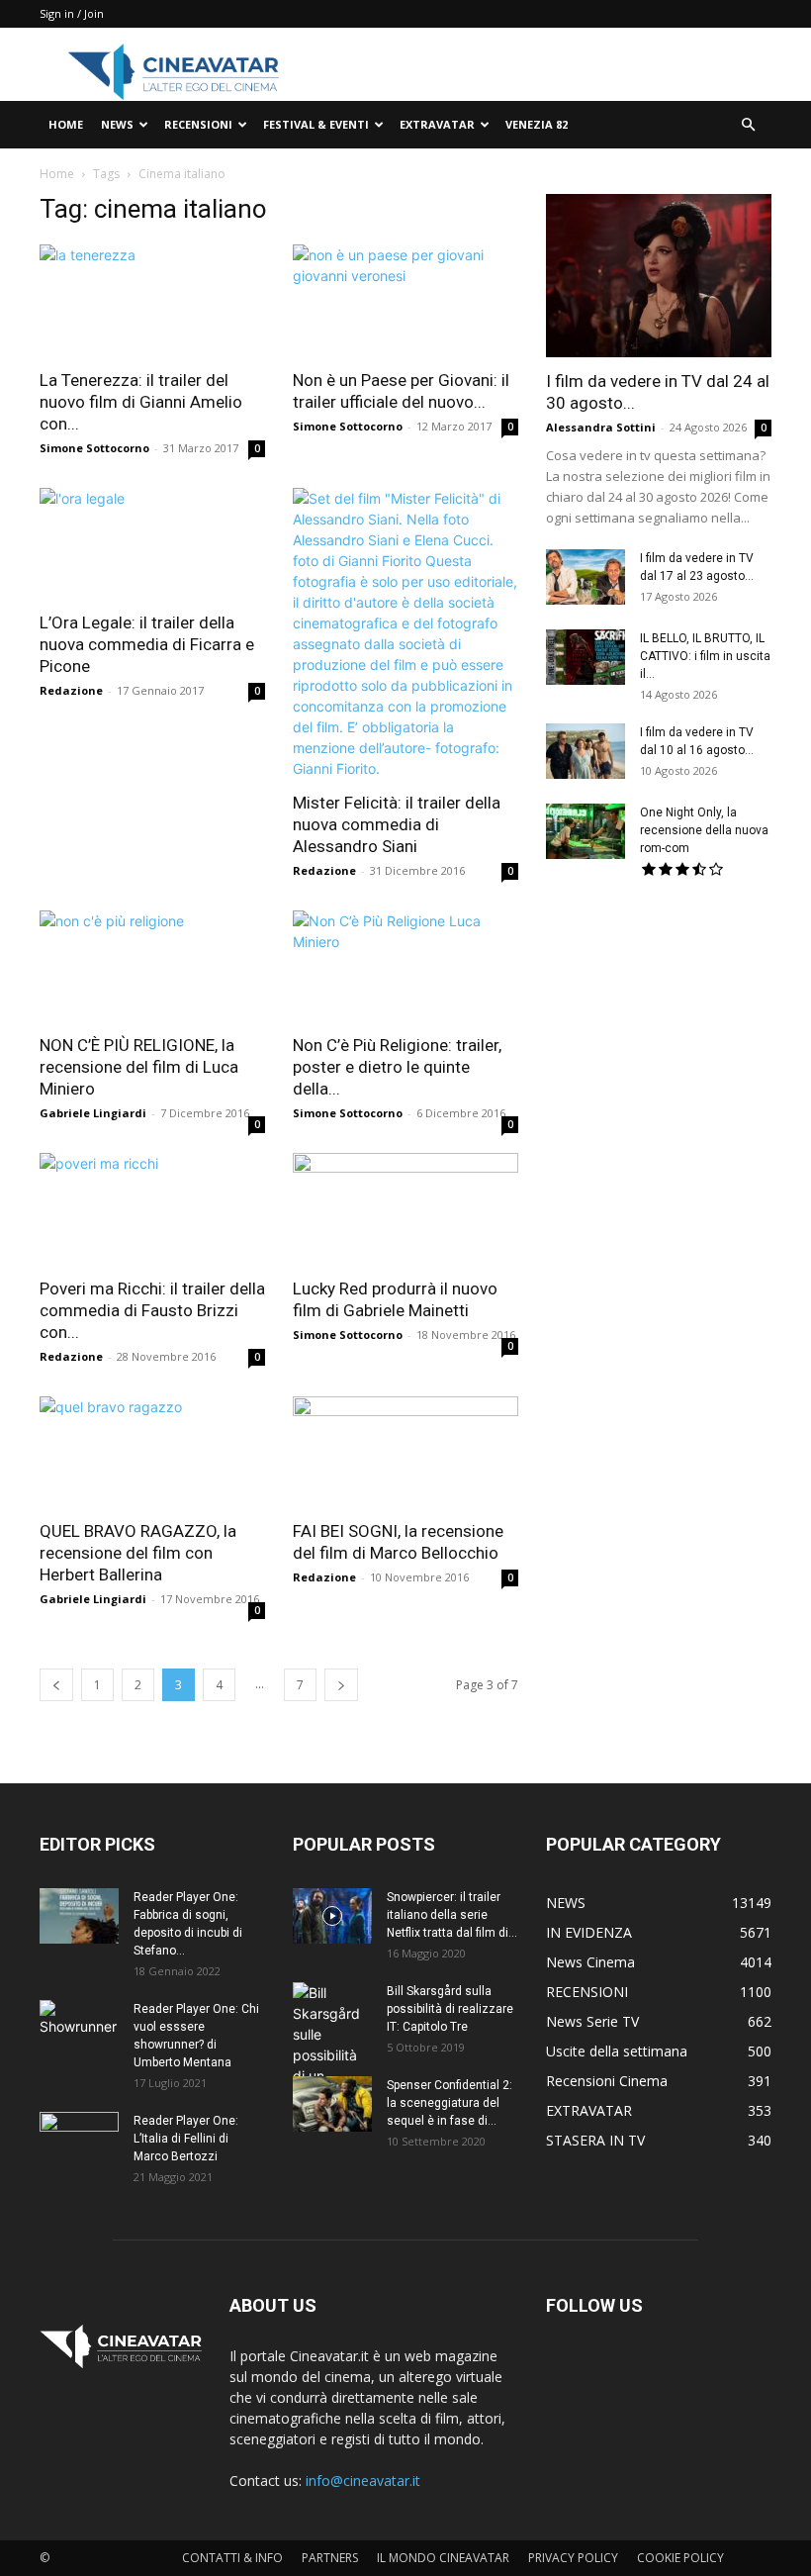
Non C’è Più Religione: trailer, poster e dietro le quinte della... (397, 1067)
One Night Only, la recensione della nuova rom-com (704, 830)
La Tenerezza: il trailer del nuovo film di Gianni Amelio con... (141, 402)
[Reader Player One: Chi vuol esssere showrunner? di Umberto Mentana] (79, 2028)
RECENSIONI (198, 124)
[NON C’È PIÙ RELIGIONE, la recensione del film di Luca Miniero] (152, 966)
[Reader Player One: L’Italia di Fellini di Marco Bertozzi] (79, 2140)
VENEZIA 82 (537, 124)
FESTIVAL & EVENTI (316, 124)
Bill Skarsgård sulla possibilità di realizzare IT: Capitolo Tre (450, 2009)
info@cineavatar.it (363, 2481)
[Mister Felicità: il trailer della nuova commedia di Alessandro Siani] (405, 633)
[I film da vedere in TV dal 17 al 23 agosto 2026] (586, 577)
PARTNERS (330, 2558)
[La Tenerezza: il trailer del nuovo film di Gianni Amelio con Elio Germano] (152, 300)
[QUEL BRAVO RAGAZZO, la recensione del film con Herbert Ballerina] (152, 1452)
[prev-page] (56, 1685)
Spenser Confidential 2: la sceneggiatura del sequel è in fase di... (450, 2103)
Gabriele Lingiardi (93, 1113)
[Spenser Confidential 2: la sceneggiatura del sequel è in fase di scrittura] (332, 2104)
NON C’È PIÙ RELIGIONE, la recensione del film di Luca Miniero (139, 1067)
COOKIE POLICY (680, 2558)
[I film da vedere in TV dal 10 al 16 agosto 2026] (586, 751)
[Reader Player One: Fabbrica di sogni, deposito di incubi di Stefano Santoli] (79, 1916)
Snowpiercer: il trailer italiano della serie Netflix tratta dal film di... (452, 1915)
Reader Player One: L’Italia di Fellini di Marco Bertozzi (186, 2139)
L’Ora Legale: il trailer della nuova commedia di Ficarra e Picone (147, 644)
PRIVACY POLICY (573, 2558)
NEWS (117, 124)
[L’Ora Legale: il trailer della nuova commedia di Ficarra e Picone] (152, 544)
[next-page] (341, 1685)
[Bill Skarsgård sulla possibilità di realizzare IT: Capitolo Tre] (332, 2055)
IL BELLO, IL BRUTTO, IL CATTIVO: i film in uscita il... (705, 656)
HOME (66, 124)
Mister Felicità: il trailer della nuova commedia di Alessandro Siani (397, 824)
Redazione (71, 690)
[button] (748, 125)
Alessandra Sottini (601, 427)
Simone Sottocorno (94, 448)
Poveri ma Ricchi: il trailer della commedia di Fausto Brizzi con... (152, 1310)
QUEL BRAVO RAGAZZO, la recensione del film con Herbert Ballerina (138, 1553)
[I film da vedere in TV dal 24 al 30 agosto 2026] (659, 276)
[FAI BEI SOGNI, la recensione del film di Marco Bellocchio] (405, 1452)
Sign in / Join (72, 13)
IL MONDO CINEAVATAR (443, 2558)
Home (57, 174)
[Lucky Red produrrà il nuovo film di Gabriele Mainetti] (405, 1209)
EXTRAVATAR (437, 124)
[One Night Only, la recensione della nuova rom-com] (586, 831)
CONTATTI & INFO (232, 2558)
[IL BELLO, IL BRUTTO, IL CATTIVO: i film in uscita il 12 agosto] (586, 657)
